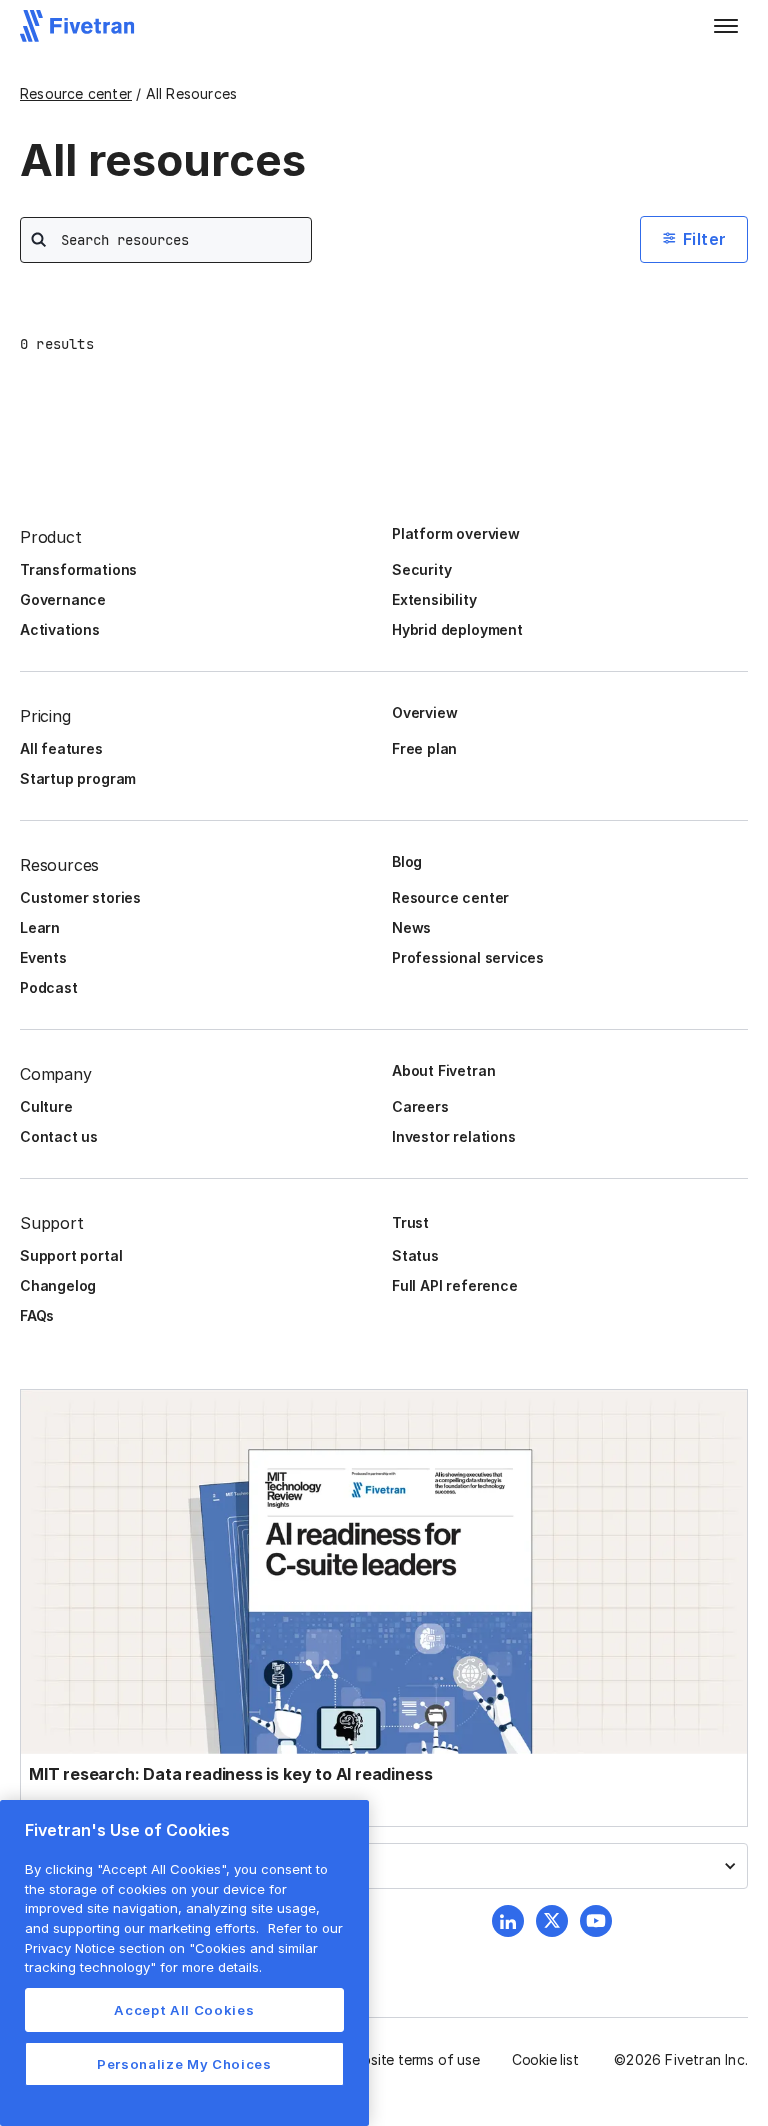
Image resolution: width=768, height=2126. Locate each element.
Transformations (78, 569)
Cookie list (545, 2059)
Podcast (49, 987)
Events (43, 957)
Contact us (59, 1136)
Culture (46, 1106)
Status (415, 1255)
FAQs (37, 1315)
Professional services (468, 957)
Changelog (58, 1285)
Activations (60, 629)
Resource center (76, 93)
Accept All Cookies (184, 2010)
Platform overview (456, 533)
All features (61, 748)
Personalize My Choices (184, 2064)
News (411, 927)
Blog (407, 861)
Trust (410, 1222)
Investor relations (454, 1136)
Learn (40, 927)
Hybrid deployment (457, 629)
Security (421, 569)
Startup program (78, 778)
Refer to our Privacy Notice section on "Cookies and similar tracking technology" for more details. (184, 1947)
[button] (726, 26)
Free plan (424, 748)
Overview (424, 712)
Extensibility (434, 599)
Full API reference (455, 1285)
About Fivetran (443, 1070)
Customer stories (80, 897)
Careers (420, 1106)
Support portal (71, 1255)
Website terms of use (411, 2059)
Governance (63, 599)
